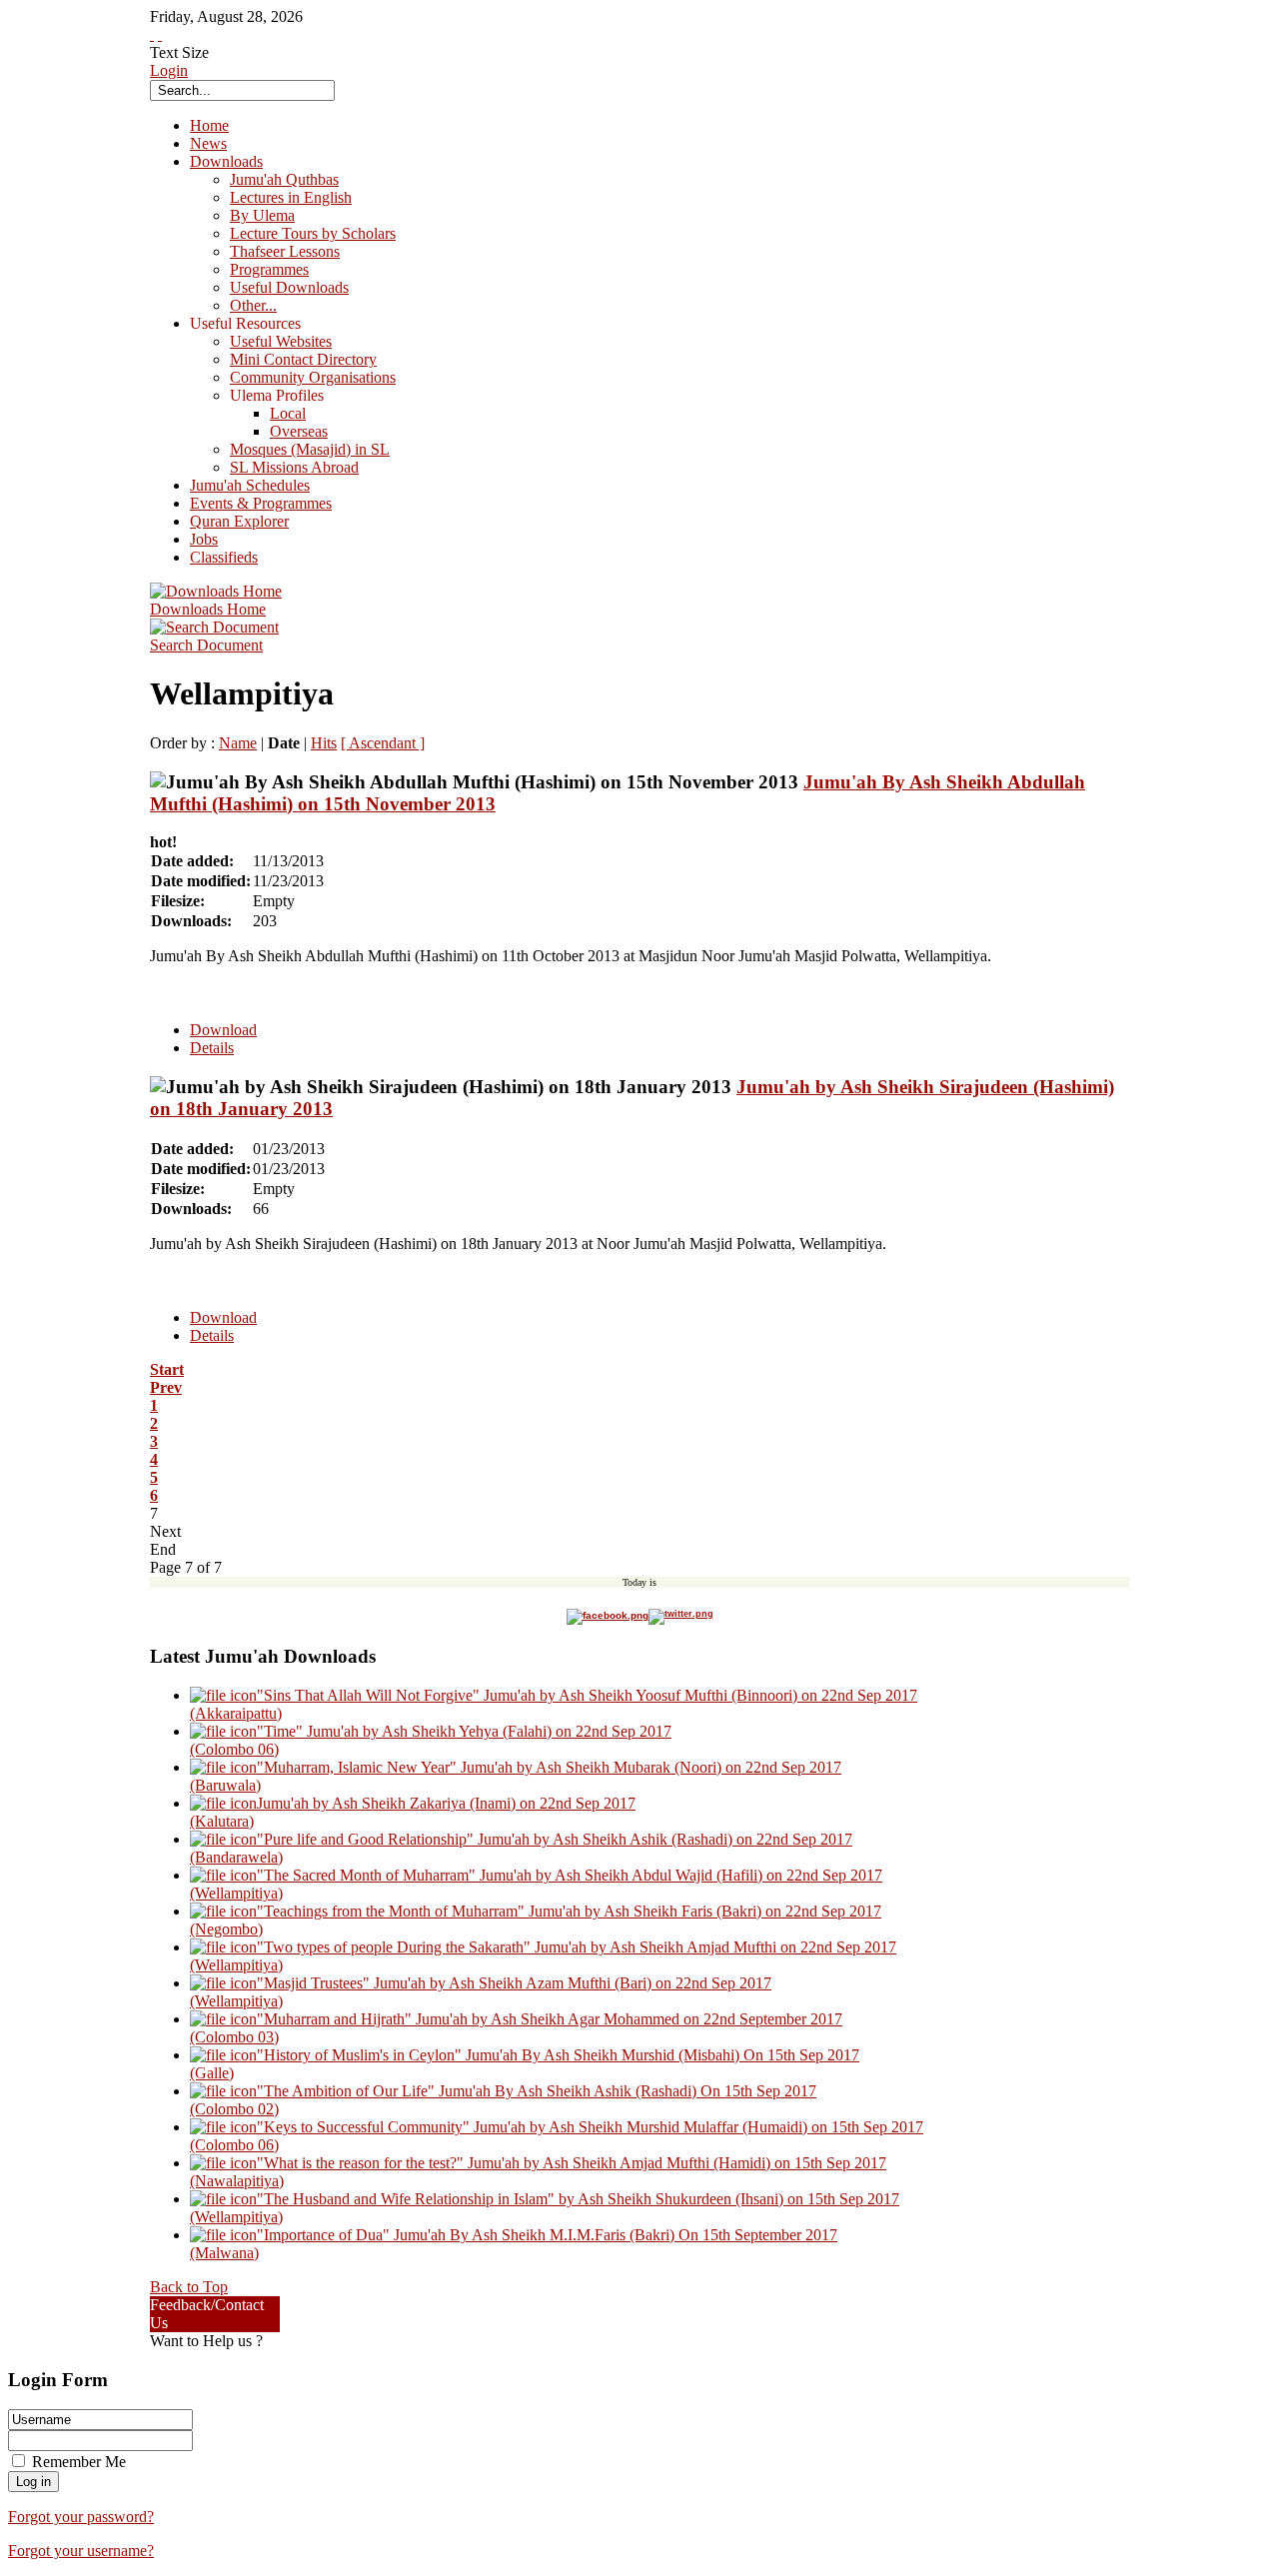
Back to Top (189, 2287)
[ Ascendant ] (383, 743)
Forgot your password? (81, 2517)
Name (238, 743)
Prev (166, 1387)
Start (167, 1369)
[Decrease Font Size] (160, 34)
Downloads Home (208, 609)
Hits (324, 743)
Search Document (206, 645)
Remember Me (79, 2462)
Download (223, 1030)
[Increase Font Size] (152, 34)
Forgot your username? (81, 2551)
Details (212, 1048)
